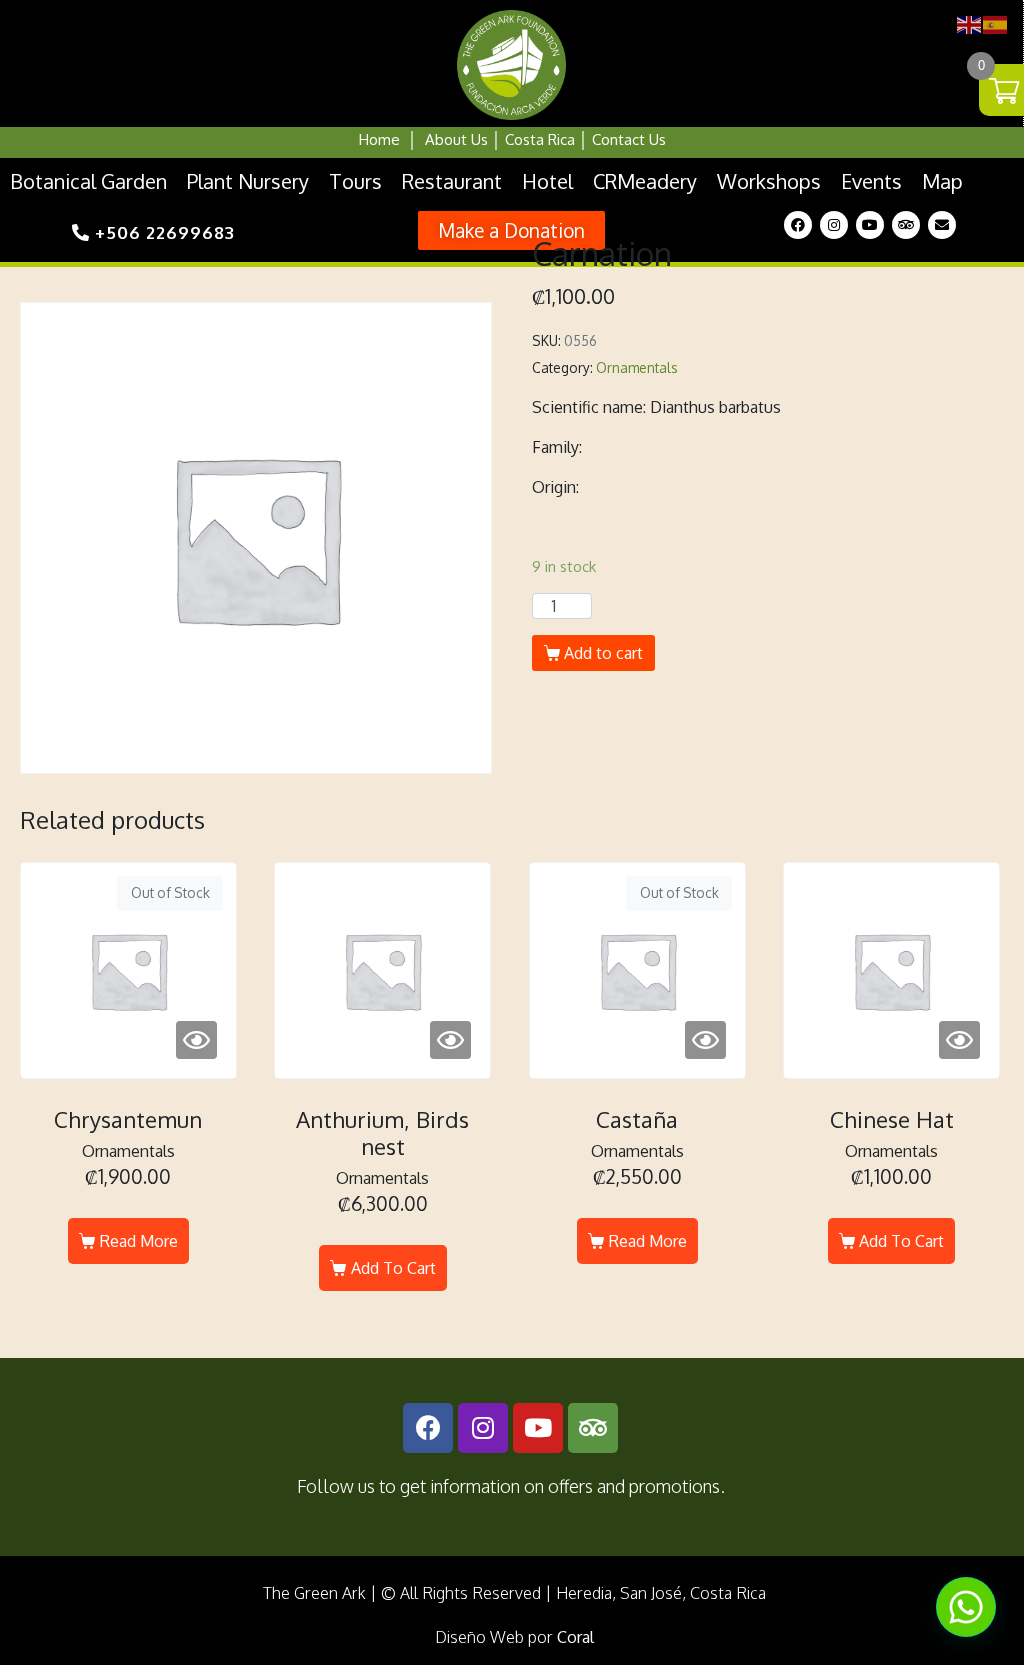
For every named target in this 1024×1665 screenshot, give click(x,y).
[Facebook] (798, 225)
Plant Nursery (248, 181)
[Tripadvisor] (906, 225)
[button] (511, 230)
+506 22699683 (162, 232)
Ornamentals (637, 367)
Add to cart (603, 653)
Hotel (547, 181)
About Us (456, 139)
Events (871, 181)
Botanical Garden (88, 181)
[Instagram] (834, 225)
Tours (355, 181)
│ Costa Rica (531, 139)
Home (379, 139)
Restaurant (452, 181)
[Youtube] (870, 225)
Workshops (769, 181)
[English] (970, 23)
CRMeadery (645, 181)
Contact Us (629, 139)
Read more (139, 1241)
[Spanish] (996, 23)
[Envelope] (942, 225)
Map (942, 181)
